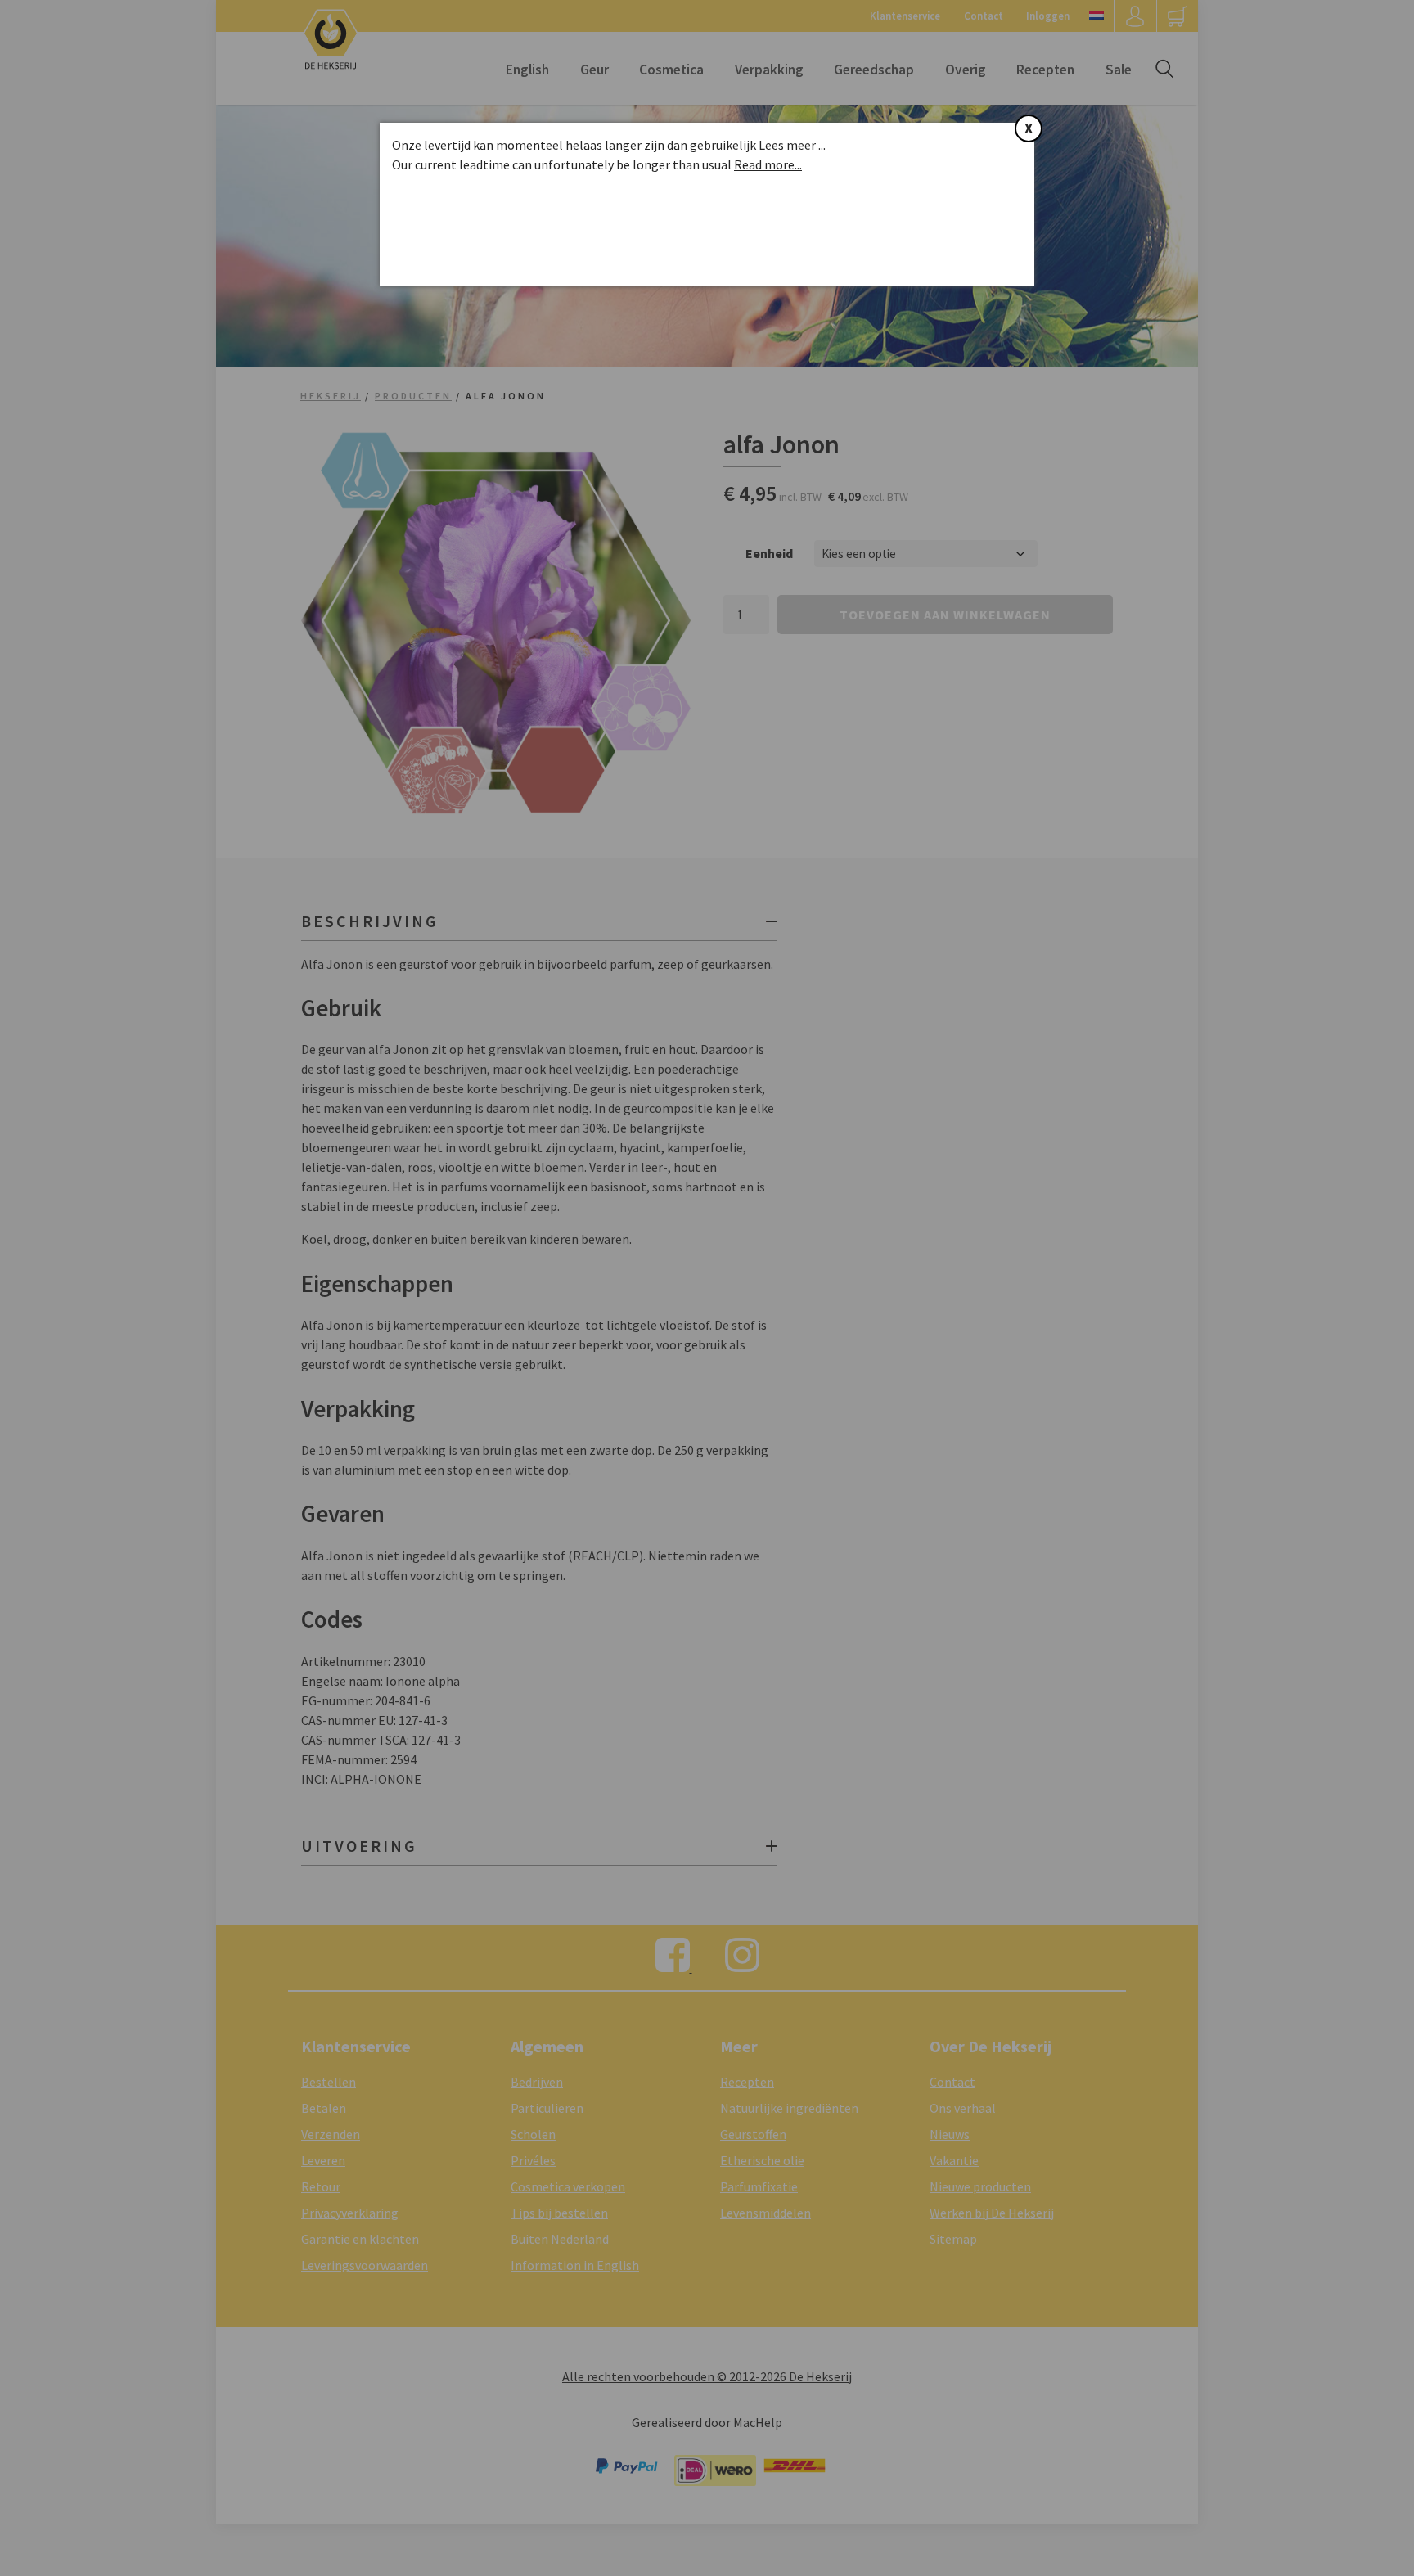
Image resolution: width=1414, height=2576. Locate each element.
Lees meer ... (792, 145)
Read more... (768, 164)
